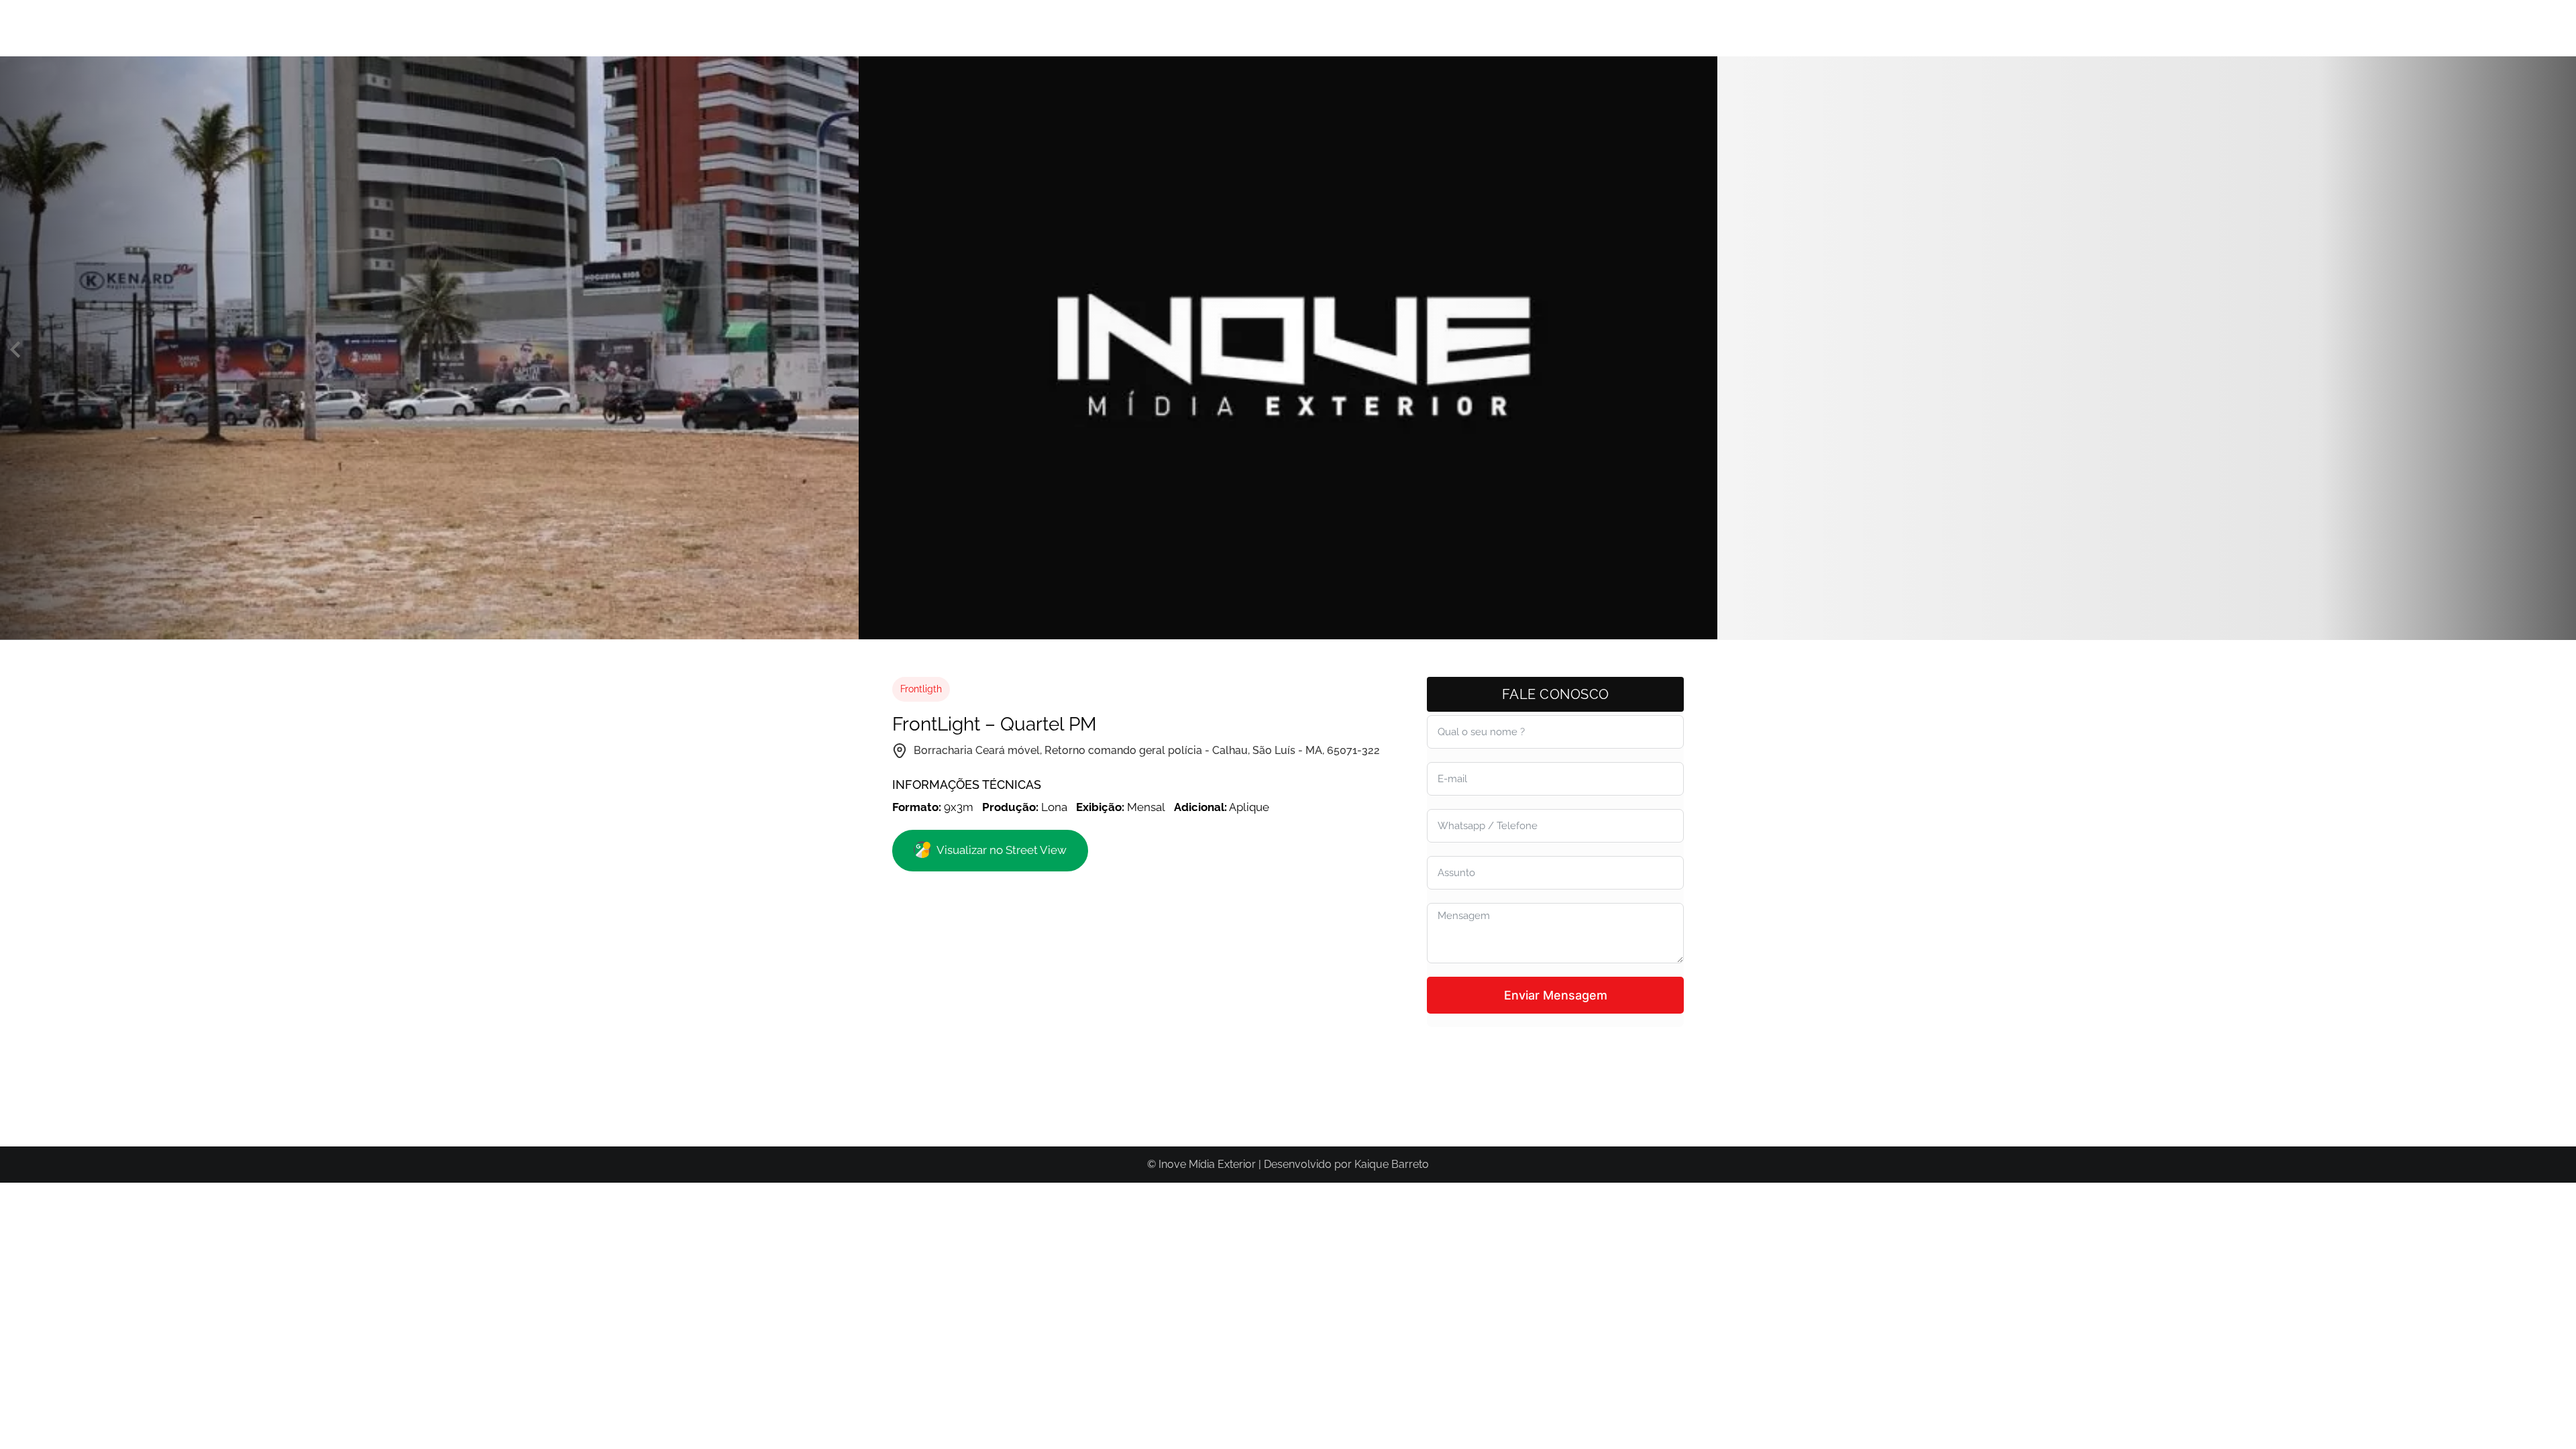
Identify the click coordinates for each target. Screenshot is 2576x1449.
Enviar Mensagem (1556, 995)
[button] (15, 350)
